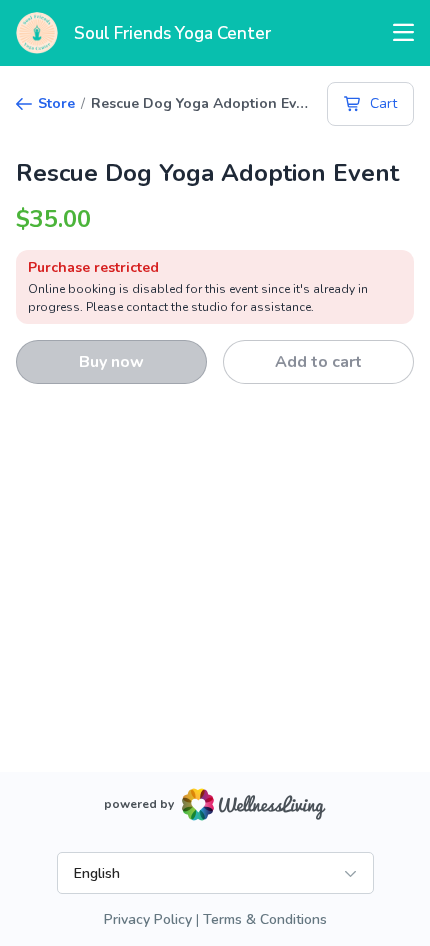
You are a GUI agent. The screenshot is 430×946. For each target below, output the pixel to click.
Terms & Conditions (265, 919)
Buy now (111, 362)
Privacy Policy (148, 919)
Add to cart (318, 362)
